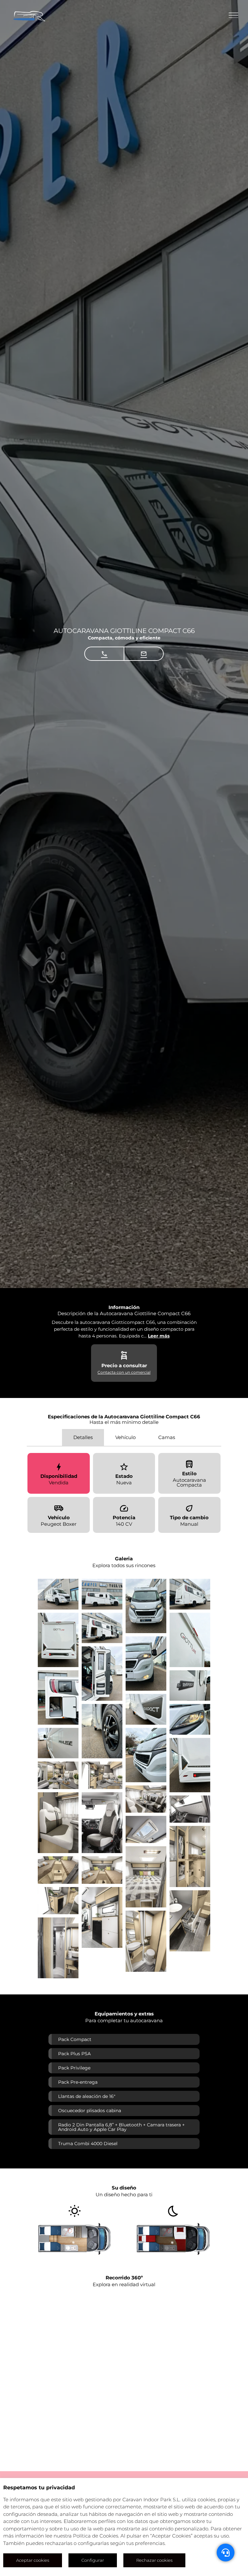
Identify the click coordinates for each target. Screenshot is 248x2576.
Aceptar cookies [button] (33, 2560)
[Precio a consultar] (124, 1356)
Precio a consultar (124, 1365)
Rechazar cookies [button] (154, 2560)
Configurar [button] (93, 2560)
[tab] (83, 1438)
